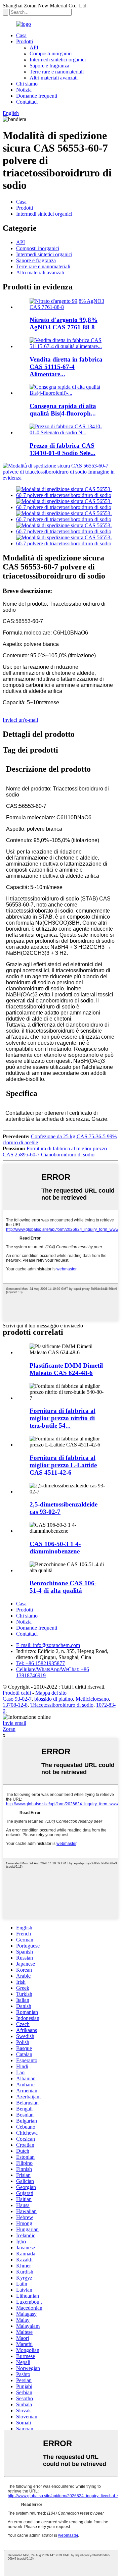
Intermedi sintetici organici (58, 60)
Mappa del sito (51, 1693)
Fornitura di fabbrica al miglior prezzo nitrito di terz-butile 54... (63, 1418)
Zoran (9, 1729)
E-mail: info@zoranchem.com (48, 1645)
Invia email (14, 1723)
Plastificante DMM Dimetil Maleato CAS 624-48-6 (66, 1369)
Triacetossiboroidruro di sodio (62, 1705)
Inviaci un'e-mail (20, 720)
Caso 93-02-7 (17, 1699)
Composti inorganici (51, 53)
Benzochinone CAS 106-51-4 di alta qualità (63, 1587)
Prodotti (25, 41)
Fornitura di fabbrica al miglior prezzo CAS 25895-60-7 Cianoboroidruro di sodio (55, 1152)
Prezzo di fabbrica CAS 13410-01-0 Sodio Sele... (63, 449)
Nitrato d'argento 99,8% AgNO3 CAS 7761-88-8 (64, 323)
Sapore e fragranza (49, 66)
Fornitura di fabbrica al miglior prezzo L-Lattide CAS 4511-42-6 (63, 1465)
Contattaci (27, 102)
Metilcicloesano (92, 1699)
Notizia (24, 90)
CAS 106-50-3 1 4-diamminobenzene (55, 1548)
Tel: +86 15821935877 (41, 1663)
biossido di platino (54, 1699)
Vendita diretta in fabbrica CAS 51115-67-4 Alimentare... (66, 367)
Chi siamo (27, 84)
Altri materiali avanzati (54, 78)
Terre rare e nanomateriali (57, 72)
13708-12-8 (15, 1705)
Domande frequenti (37, 96)
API (34, 47)
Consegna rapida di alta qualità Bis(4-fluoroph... (63, 410)
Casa (21, 35)
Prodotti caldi (17, 1693)
